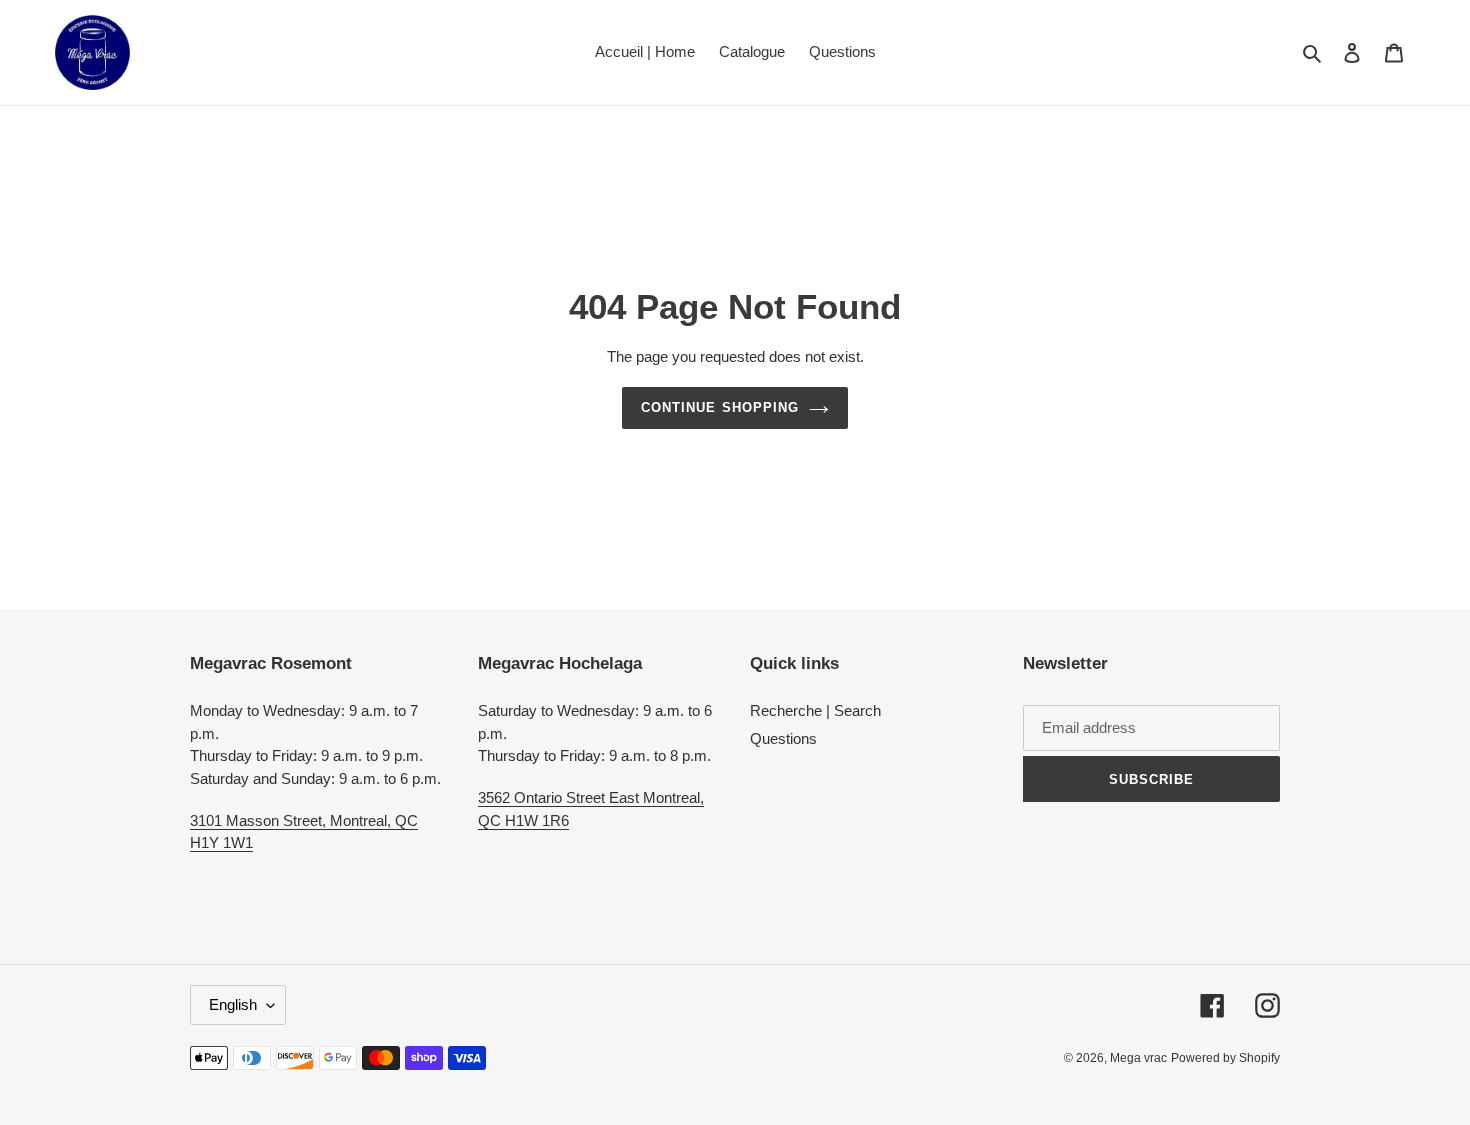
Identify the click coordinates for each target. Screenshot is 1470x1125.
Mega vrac (1138, 1058)
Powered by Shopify (1225, 1058)
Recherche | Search (815, 710)
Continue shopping (720, 407)
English (233, 1004)
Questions (783, 738)
